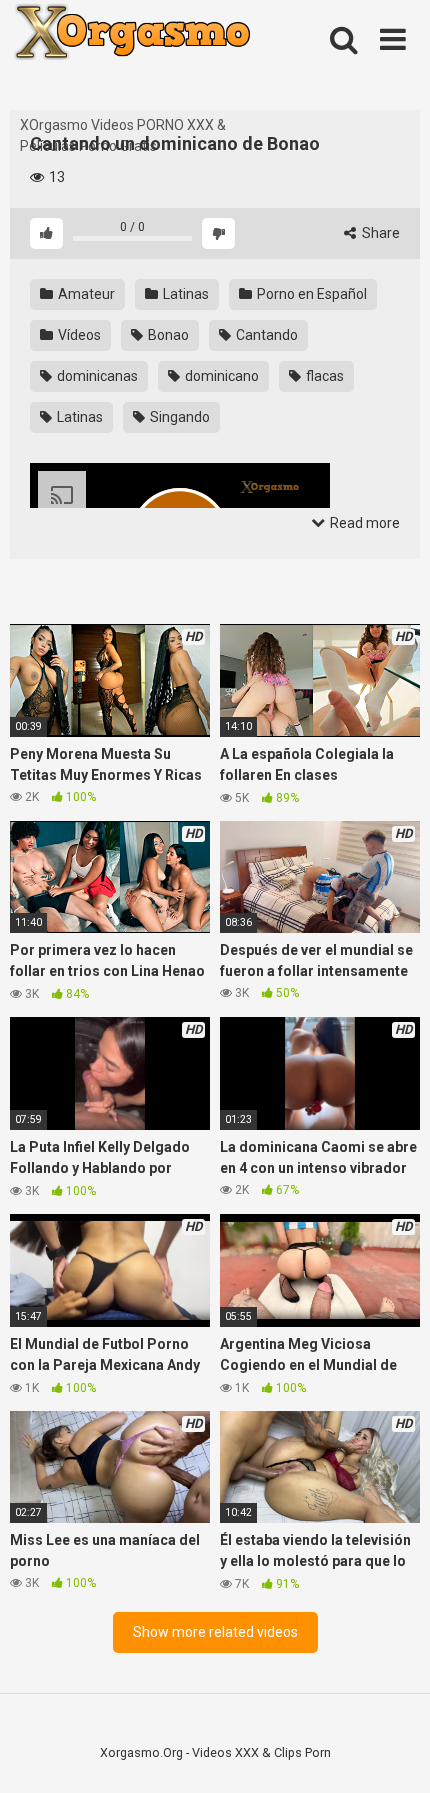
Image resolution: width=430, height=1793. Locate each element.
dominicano (220, 376)
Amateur (85, 294)
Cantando (265, 335)
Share (379, 233)
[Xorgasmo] (160, 57)
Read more (363, 523)
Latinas (184, 294)
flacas (323, 376)
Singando (178, 417)
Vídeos (78, 335)
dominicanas (96, 376)
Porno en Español (310, 294)
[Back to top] (393, 1752)
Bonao (167, 335)
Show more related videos (215, 1632)
